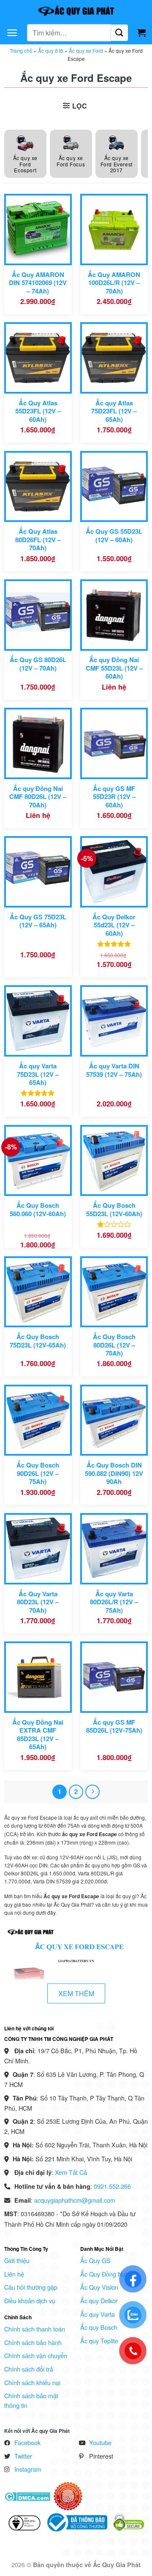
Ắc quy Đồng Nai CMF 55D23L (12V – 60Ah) (114, 668)
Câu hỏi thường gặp (31, 2287)
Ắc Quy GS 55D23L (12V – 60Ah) (114, 536)
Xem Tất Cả (71, 2172)
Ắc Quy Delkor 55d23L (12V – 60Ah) (114, 925)
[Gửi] (119, 33)
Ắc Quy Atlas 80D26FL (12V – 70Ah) (38, 540)
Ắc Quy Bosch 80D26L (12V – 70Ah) (114, 1345)
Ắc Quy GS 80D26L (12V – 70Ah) (38, 664)
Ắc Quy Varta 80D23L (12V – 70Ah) (38, 1602)
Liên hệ (14, 2274)
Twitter (23, 2456)
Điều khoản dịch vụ (30, 2300)
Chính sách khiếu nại (32, 2382)
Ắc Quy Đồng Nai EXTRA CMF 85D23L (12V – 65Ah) (38, 1735)
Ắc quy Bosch (99, 2327)
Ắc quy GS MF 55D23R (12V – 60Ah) (114, 797)
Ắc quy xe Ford (86, 50)
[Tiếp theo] (92, 1792)
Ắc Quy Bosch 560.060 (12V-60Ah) (38, 1210)
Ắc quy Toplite (99, 2341)
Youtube (100, 2442)
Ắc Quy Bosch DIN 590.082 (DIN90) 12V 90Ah (114, 1473)
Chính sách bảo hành (33, 2342)
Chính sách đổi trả (29, 2369)
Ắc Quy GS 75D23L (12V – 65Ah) (38, 921)
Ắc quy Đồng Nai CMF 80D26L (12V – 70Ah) (38, 797)
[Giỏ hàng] (141, 33)
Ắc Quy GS (95, 2260)
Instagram (28, 2469)
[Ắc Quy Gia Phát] (76, 11)
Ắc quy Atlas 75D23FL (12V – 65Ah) (114, 411)
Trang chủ (21, 50)
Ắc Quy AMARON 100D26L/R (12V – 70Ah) (114, 283)
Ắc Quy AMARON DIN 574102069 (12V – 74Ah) (38, 283)
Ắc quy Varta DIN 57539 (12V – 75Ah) (114, 1070)
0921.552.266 (112, 2186)
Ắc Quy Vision (99, 2287)
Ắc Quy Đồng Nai (103, 2274)
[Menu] (12, 33)
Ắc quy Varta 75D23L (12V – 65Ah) (38, 1074)
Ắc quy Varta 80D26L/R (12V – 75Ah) (114, 1602)
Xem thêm (76, 1993)
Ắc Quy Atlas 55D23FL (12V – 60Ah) (38, 411)
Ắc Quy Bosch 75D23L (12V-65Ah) (38, 1341)
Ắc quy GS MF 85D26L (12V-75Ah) (114, 1727)
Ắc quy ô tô (51, 50)
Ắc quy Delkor (99, 2300)
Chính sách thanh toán (35, 2329)
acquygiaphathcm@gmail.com (75, 2200)
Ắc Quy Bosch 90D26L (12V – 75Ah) (38, 1473)
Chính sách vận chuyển (36, 2355)
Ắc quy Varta (98, 2314)
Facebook (27, 2442)
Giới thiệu (17, 2260)
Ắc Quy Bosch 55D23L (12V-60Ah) (114, 1210)
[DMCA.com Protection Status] (27, 2496)
